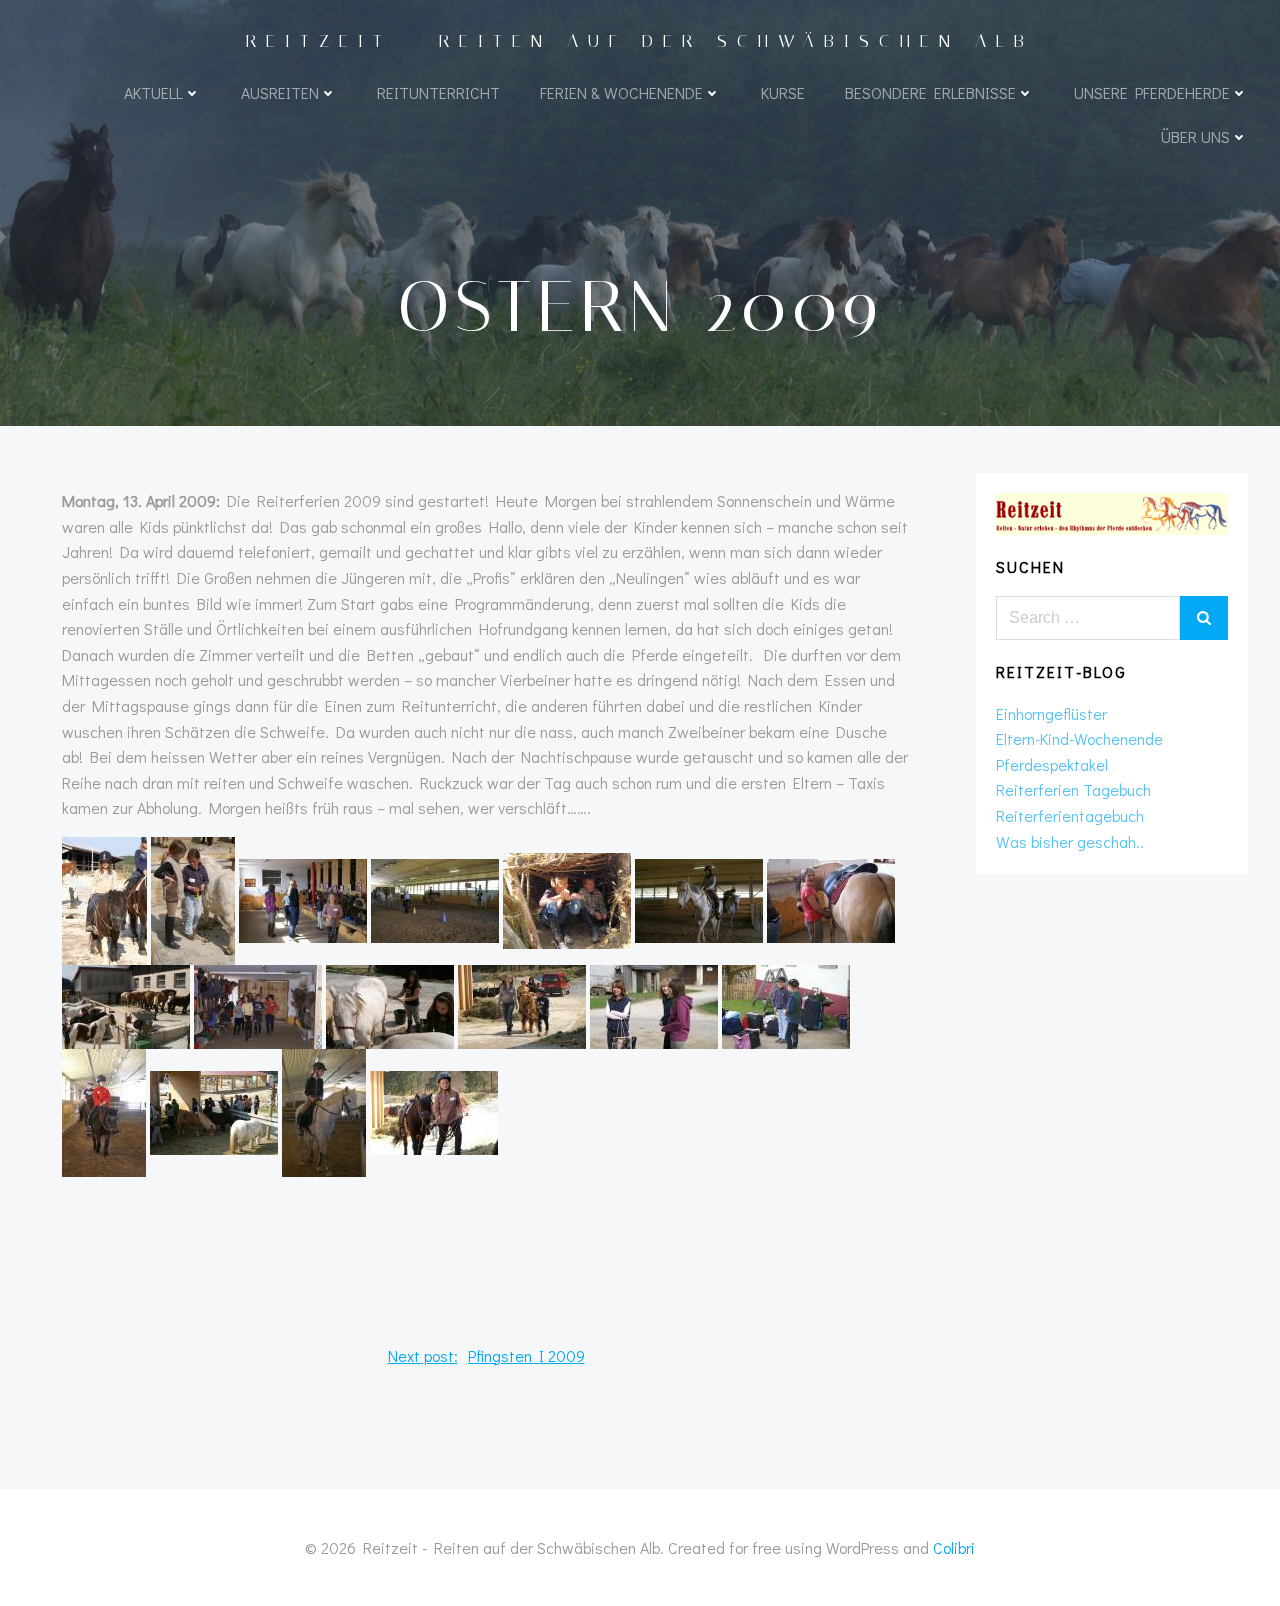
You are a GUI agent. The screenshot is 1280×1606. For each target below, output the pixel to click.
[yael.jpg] (324, 1110)
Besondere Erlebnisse (930, 92)
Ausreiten (280, 92)
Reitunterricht (438, 92)
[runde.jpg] (258, 1004)
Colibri (954, 1547)
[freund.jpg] (434, 1110)
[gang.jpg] (214, 1110)
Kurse (783, 92)
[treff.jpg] (654, 1004)
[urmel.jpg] (104, 1110)
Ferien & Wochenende (621, 92)
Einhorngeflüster (1051, 713)
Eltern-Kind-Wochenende (1079, 738)
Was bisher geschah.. (1070, 841)
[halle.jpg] (435, 898)
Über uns (1195, 136)
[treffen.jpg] (786, 1004)
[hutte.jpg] (567, 898)
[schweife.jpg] (390, 1004)
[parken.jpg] (126, 1004)
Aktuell (153, 92)
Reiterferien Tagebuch (1073, 789)
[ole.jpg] (831, 898)
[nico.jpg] (699, 898)
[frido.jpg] (193, 898)
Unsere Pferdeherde (1152, 92)
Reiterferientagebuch (1070, 815)
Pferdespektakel (1052, 764)
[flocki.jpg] (104, 898)
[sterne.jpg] (522, 1004)
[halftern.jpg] (303, 898)
